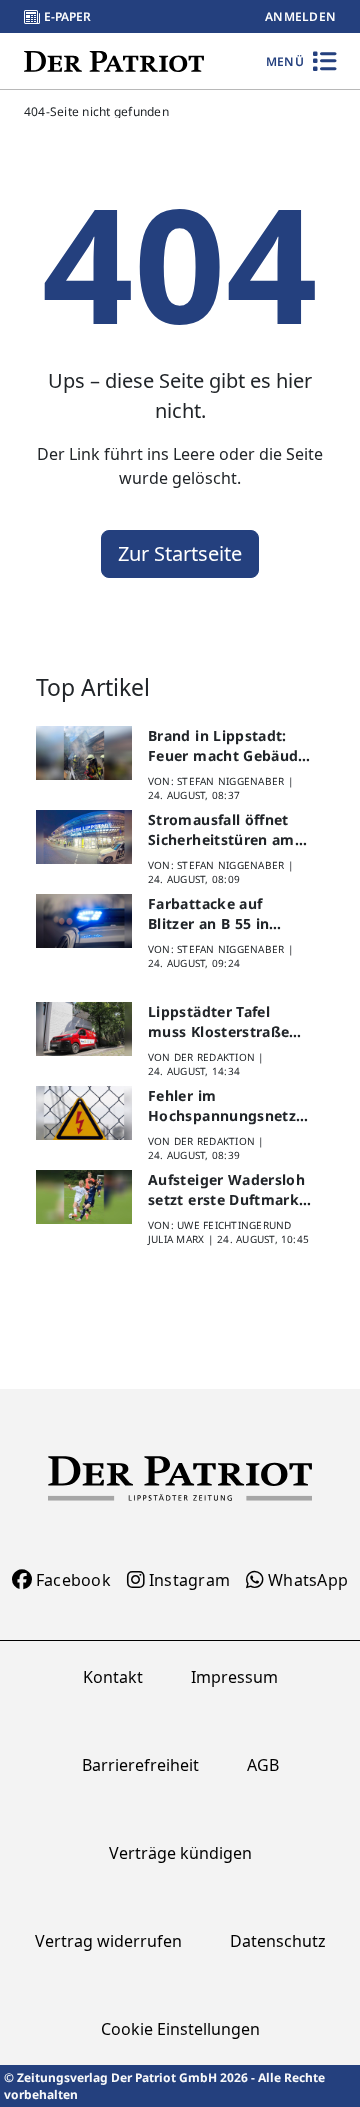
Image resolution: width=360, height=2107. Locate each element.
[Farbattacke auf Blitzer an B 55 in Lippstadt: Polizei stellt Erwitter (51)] (84, 921)
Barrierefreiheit (140, 1765)
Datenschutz (278, 1941)
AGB (263, 1765)
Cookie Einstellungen (180, 2029)
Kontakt (113, 1677)
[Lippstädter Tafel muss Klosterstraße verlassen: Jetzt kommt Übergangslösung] (84, 1029)
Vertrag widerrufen (108, 1941)
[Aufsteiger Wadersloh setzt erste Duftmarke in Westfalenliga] (84, 1197)
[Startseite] (114, 60)
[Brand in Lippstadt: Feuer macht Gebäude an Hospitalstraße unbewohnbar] (84, 753)
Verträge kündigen (180, 1853)
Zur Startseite (180, 553)
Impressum (234, 1677)
